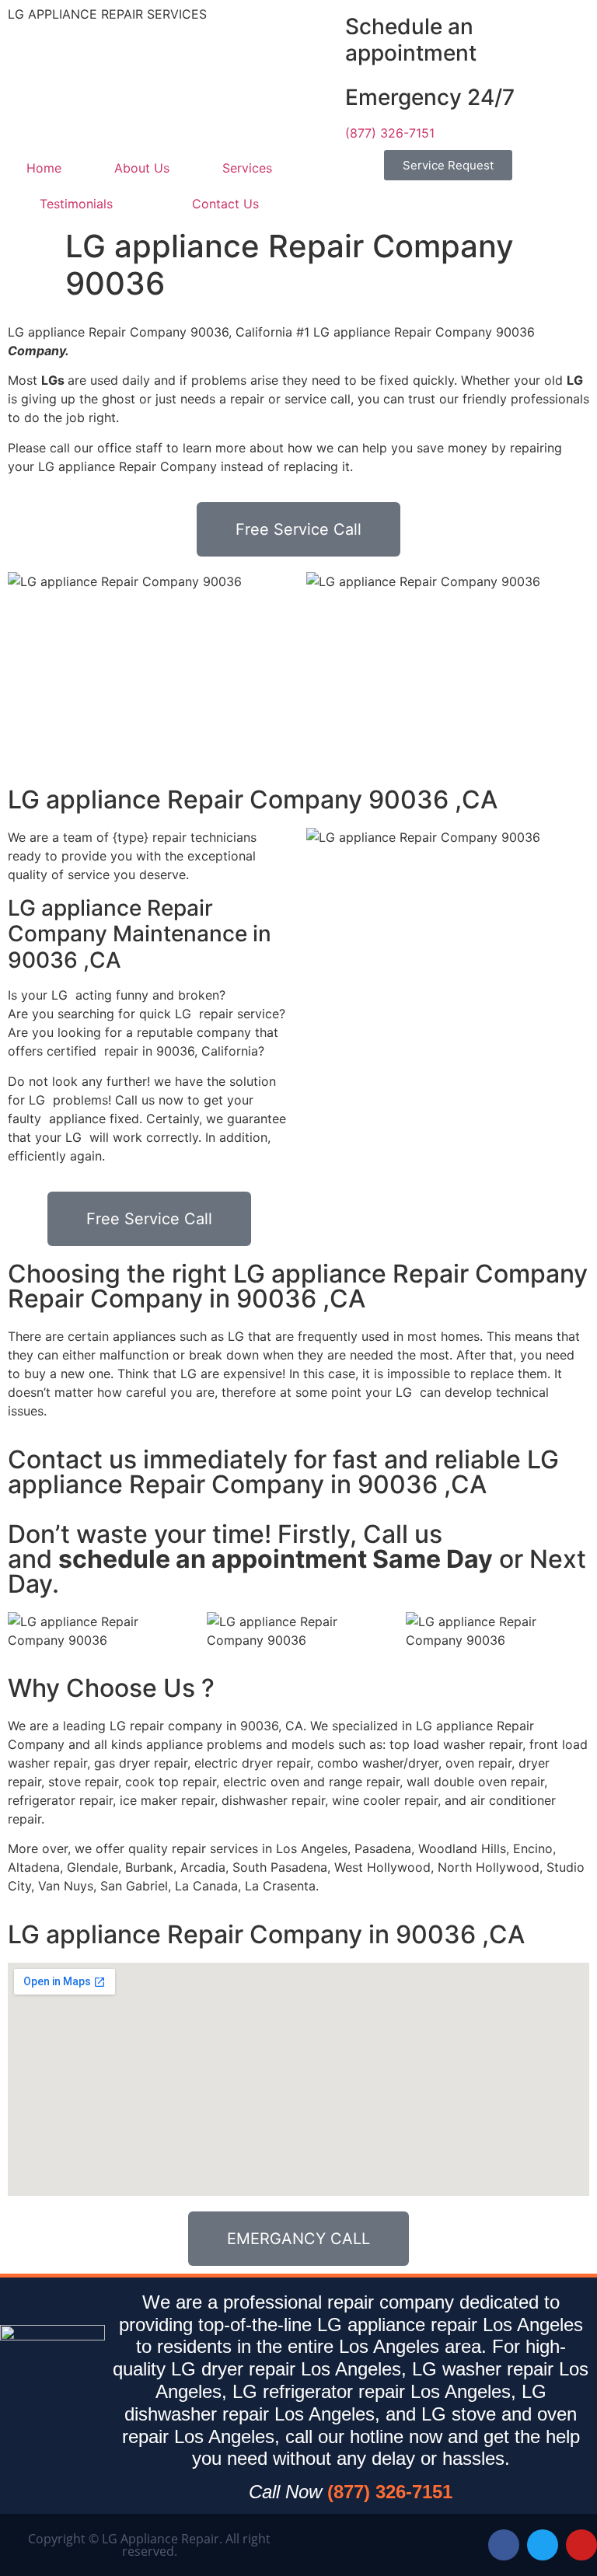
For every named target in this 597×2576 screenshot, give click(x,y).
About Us (142, 168)
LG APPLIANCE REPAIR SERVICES (107, 14)
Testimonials (76, 204)
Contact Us (225, 204)
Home (44, 168)
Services (247, 168)
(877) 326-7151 (390, 133)
